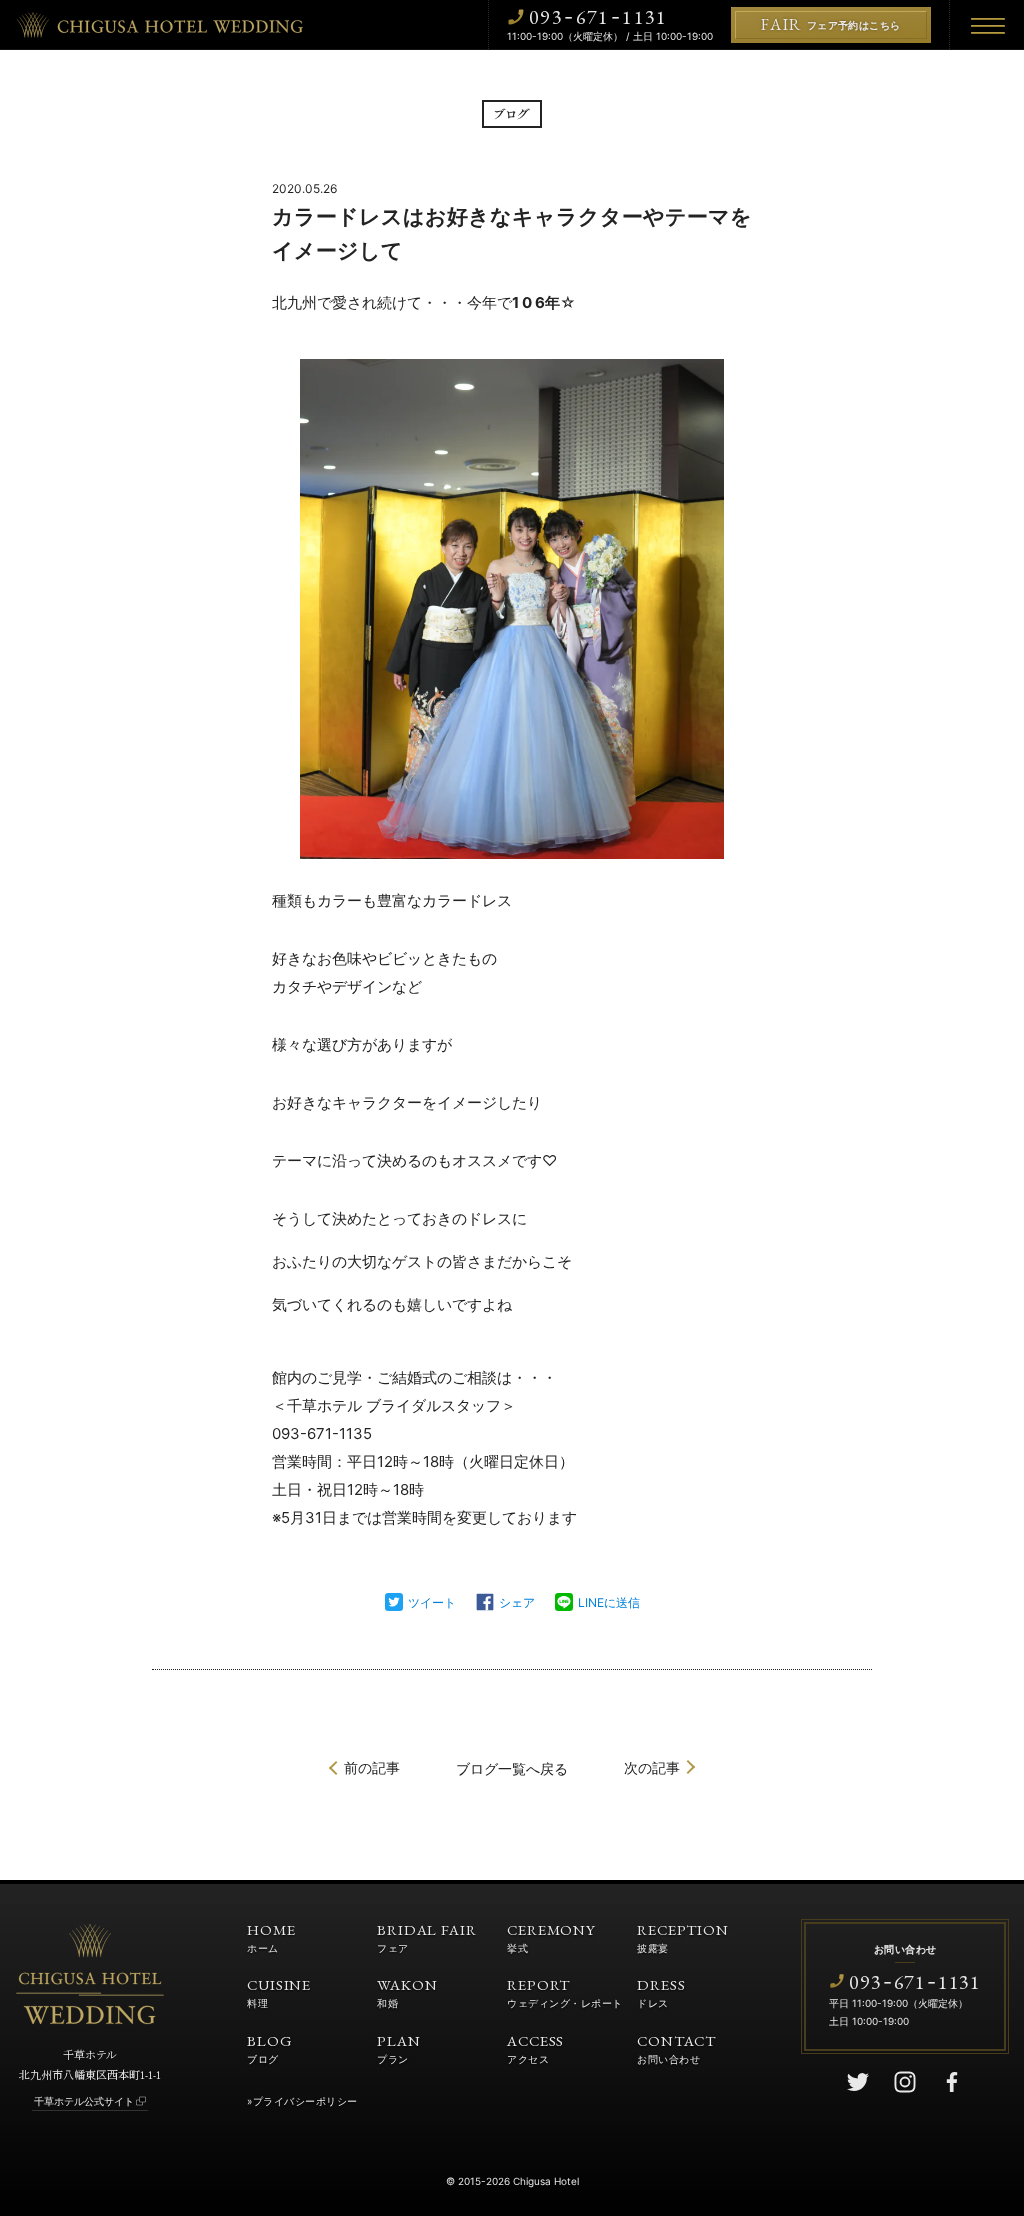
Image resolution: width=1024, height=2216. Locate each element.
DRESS (661, 1992)
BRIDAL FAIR (427, 1937)
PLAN (399, 2048)
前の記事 (372, 1767)
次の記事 (652, 1767)
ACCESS (535, 2048)
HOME (271, 1937)
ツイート (432, 1602)
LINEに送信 (609, 1602)
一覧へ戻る (512, 1768)
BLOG (270, 2048)
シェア (517, 1602)
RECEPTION (683, 1937)
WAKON (407, 1992)
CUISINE (279, 1992)
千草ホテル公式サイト (84, 2101)
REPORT (565, 1992)
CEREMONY (551, 1937)
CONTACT (676, 2048)
